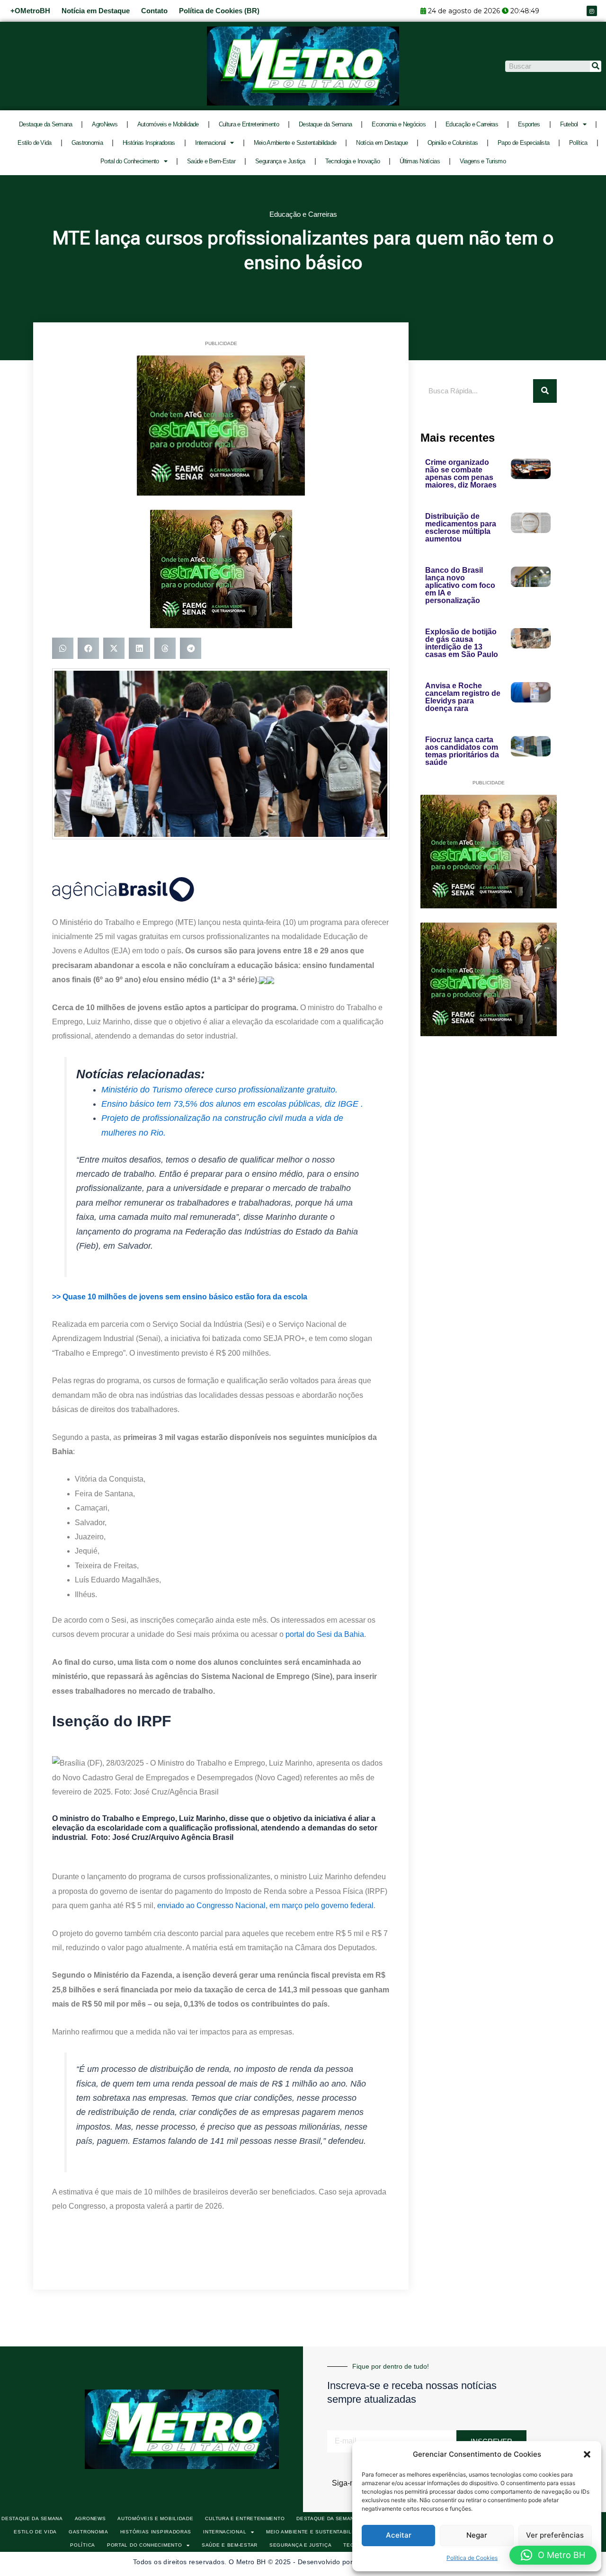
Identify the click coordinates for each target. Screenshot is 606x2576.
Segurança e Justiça (280, 161)
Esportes (529, 124)
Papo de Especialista (523, 143)
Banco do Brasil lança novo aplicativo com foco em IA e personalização (460, 585)
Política (578, 143)
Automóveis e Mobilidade (168, 124)
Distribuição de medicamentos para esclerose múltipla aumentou (461, 528)
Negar (477, 2535)
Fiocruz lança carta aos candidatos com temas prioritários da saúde (462, 751)
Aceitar (399, 2535)
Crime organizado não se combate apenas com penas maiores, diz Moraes (461, 474)
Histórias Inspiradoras (149, 143)
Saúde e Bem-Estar (211, 161)
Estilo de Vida (34, 143)
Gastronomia (87, 143)
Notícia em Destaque (96, 11)
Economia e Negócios (399, 124)
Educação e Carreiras (472, 124)
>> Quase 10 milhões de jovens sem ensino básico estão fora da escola (180, 1297)
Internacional (210, 143)
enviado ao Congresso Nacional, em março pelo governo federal (265, 1905)
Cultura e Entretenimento (249, 124)
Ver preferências (555, 2535)
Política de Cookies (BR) (219, 11)
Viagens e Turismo (483, 161)
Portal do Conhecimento (130, 161)
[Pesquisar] (596, 66)
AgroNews (104, 124)
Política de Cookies (472, 2558)
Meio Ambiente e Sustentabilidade (295, 143)
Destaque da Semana (45, 124)
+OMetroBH (30, 11)
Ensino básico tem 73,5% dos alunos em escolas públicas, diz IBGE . (232, 1104)
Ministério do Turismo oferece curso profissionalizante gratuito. (219, 1090)
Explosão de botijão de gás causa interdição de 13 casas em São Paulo (462, 643)
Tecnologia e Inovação (352, 161)
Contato (154, 11)
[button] (587, 2454)
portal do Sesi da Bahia (325, 1634)
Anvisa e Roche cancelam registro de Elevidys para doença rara (463, 697)
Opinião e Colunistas (453, 143)
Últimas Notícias (420, 161)
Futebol (569, 124)
